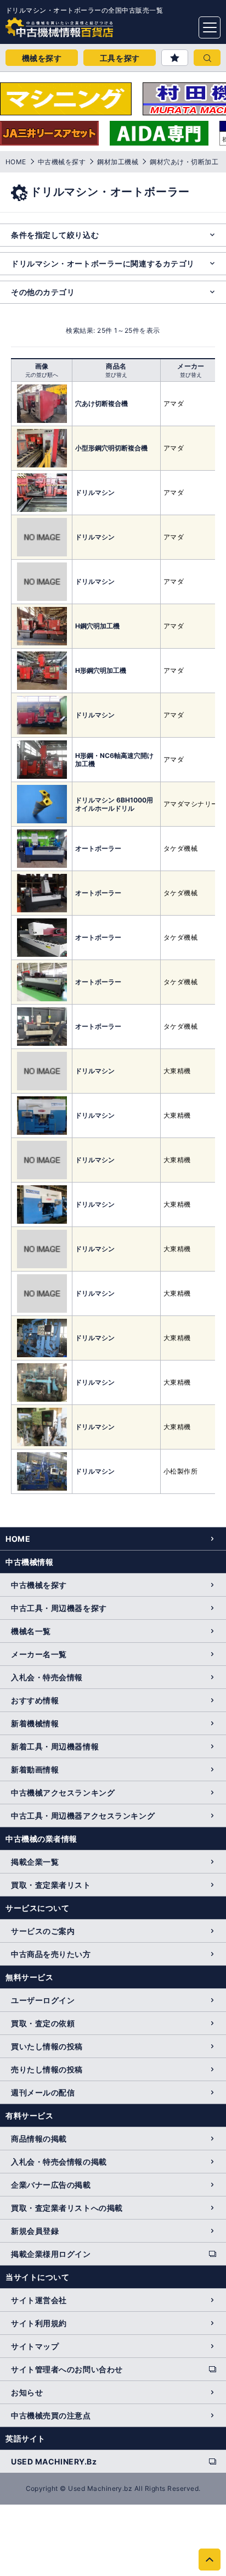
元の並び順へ (42, 375)
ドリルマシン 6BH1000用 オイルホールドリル (114, 804)
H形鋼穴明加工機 (101, 670)
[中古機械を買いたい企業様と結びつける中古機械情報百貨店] (38, 24)
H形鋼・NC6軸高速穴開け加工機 (114, 760)
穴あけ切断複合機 (101, 403)
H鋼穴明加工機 (97, 626)
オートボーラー (98, 848)
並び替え (116, 375)
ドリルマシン (95, 492)
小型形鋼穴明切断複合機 (111, 448)
